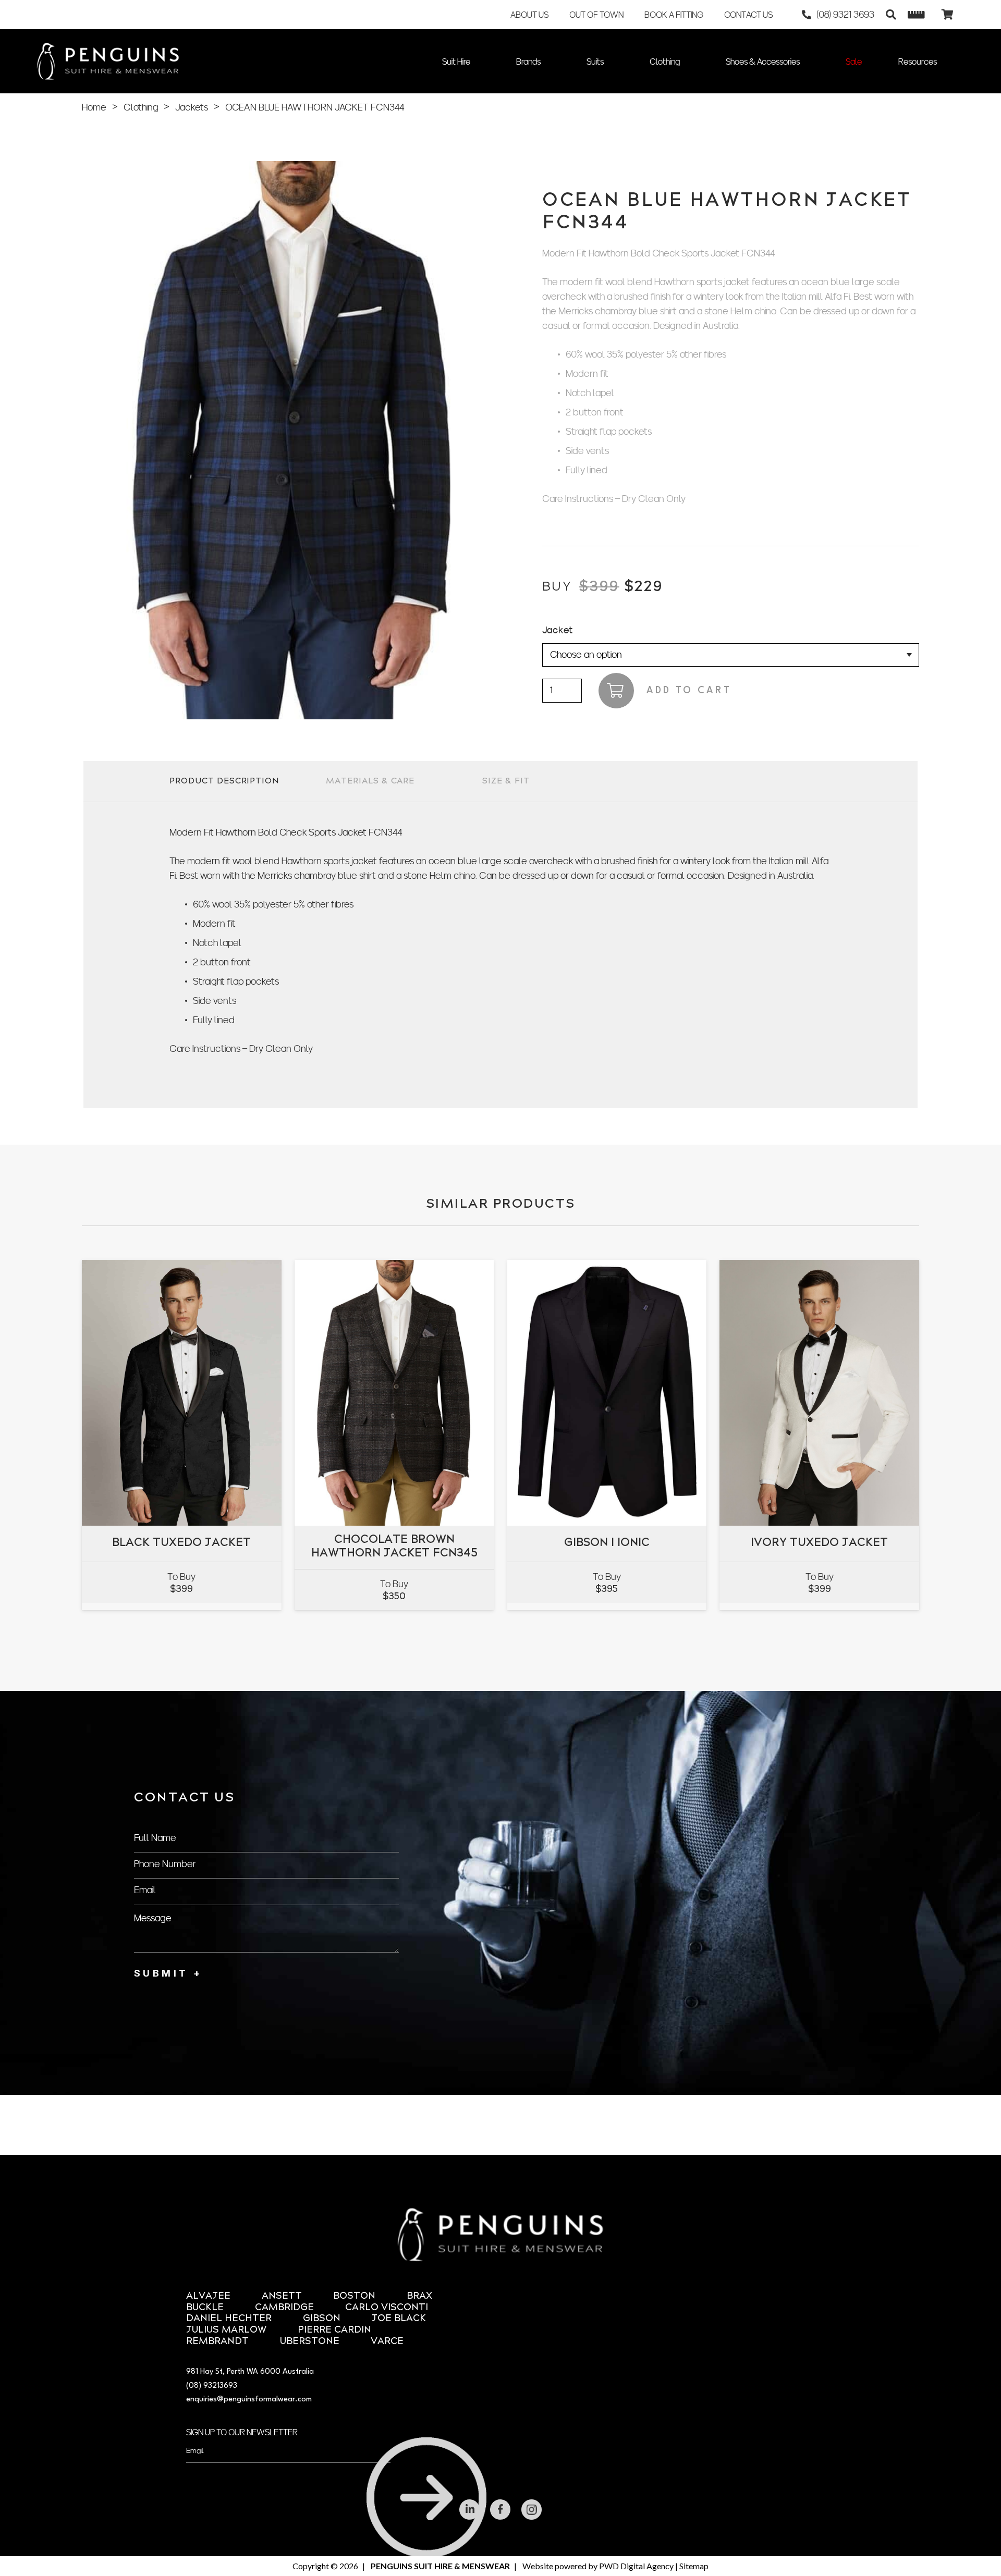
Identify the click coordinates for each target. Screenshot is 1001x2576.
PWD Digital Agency (636, 2566)
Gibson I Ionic (607, 1550)
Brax (419, 2296)
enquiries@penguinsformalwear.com (249, 2400)
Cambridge (284, 2308)
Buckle (205, 2308)
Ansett (282, 2296)
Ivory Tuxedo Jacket (819, 1550)
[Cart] (947, 15)
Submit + (168, 1973)
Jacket (557, 630)
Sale (854, 62)
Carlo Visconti (387, 2308)
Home (94, 107)
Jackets (192, 107)
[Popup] (916, 15)
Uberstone (310, 2342)
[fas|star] (470, 2510)
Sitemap (694, 2566)
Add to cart (689, 691)
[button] (891, 15)
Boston (354, 2296)
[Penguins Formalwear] (108, 61)
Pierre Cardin (334, 2330)
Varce (387, 2342)
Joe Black (399, 2319)
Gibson (322, 2319)
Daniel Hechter (229, 2319)
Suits (595, 62)
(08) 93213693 (212, 2386)
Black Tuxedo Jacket (181, 1550)
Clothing (665, 62)
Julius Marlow (226, 2330)
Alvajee (208, 2296)
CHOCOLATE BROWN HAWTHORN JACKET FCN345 (394, 1547)
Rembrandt (217, 2342)
